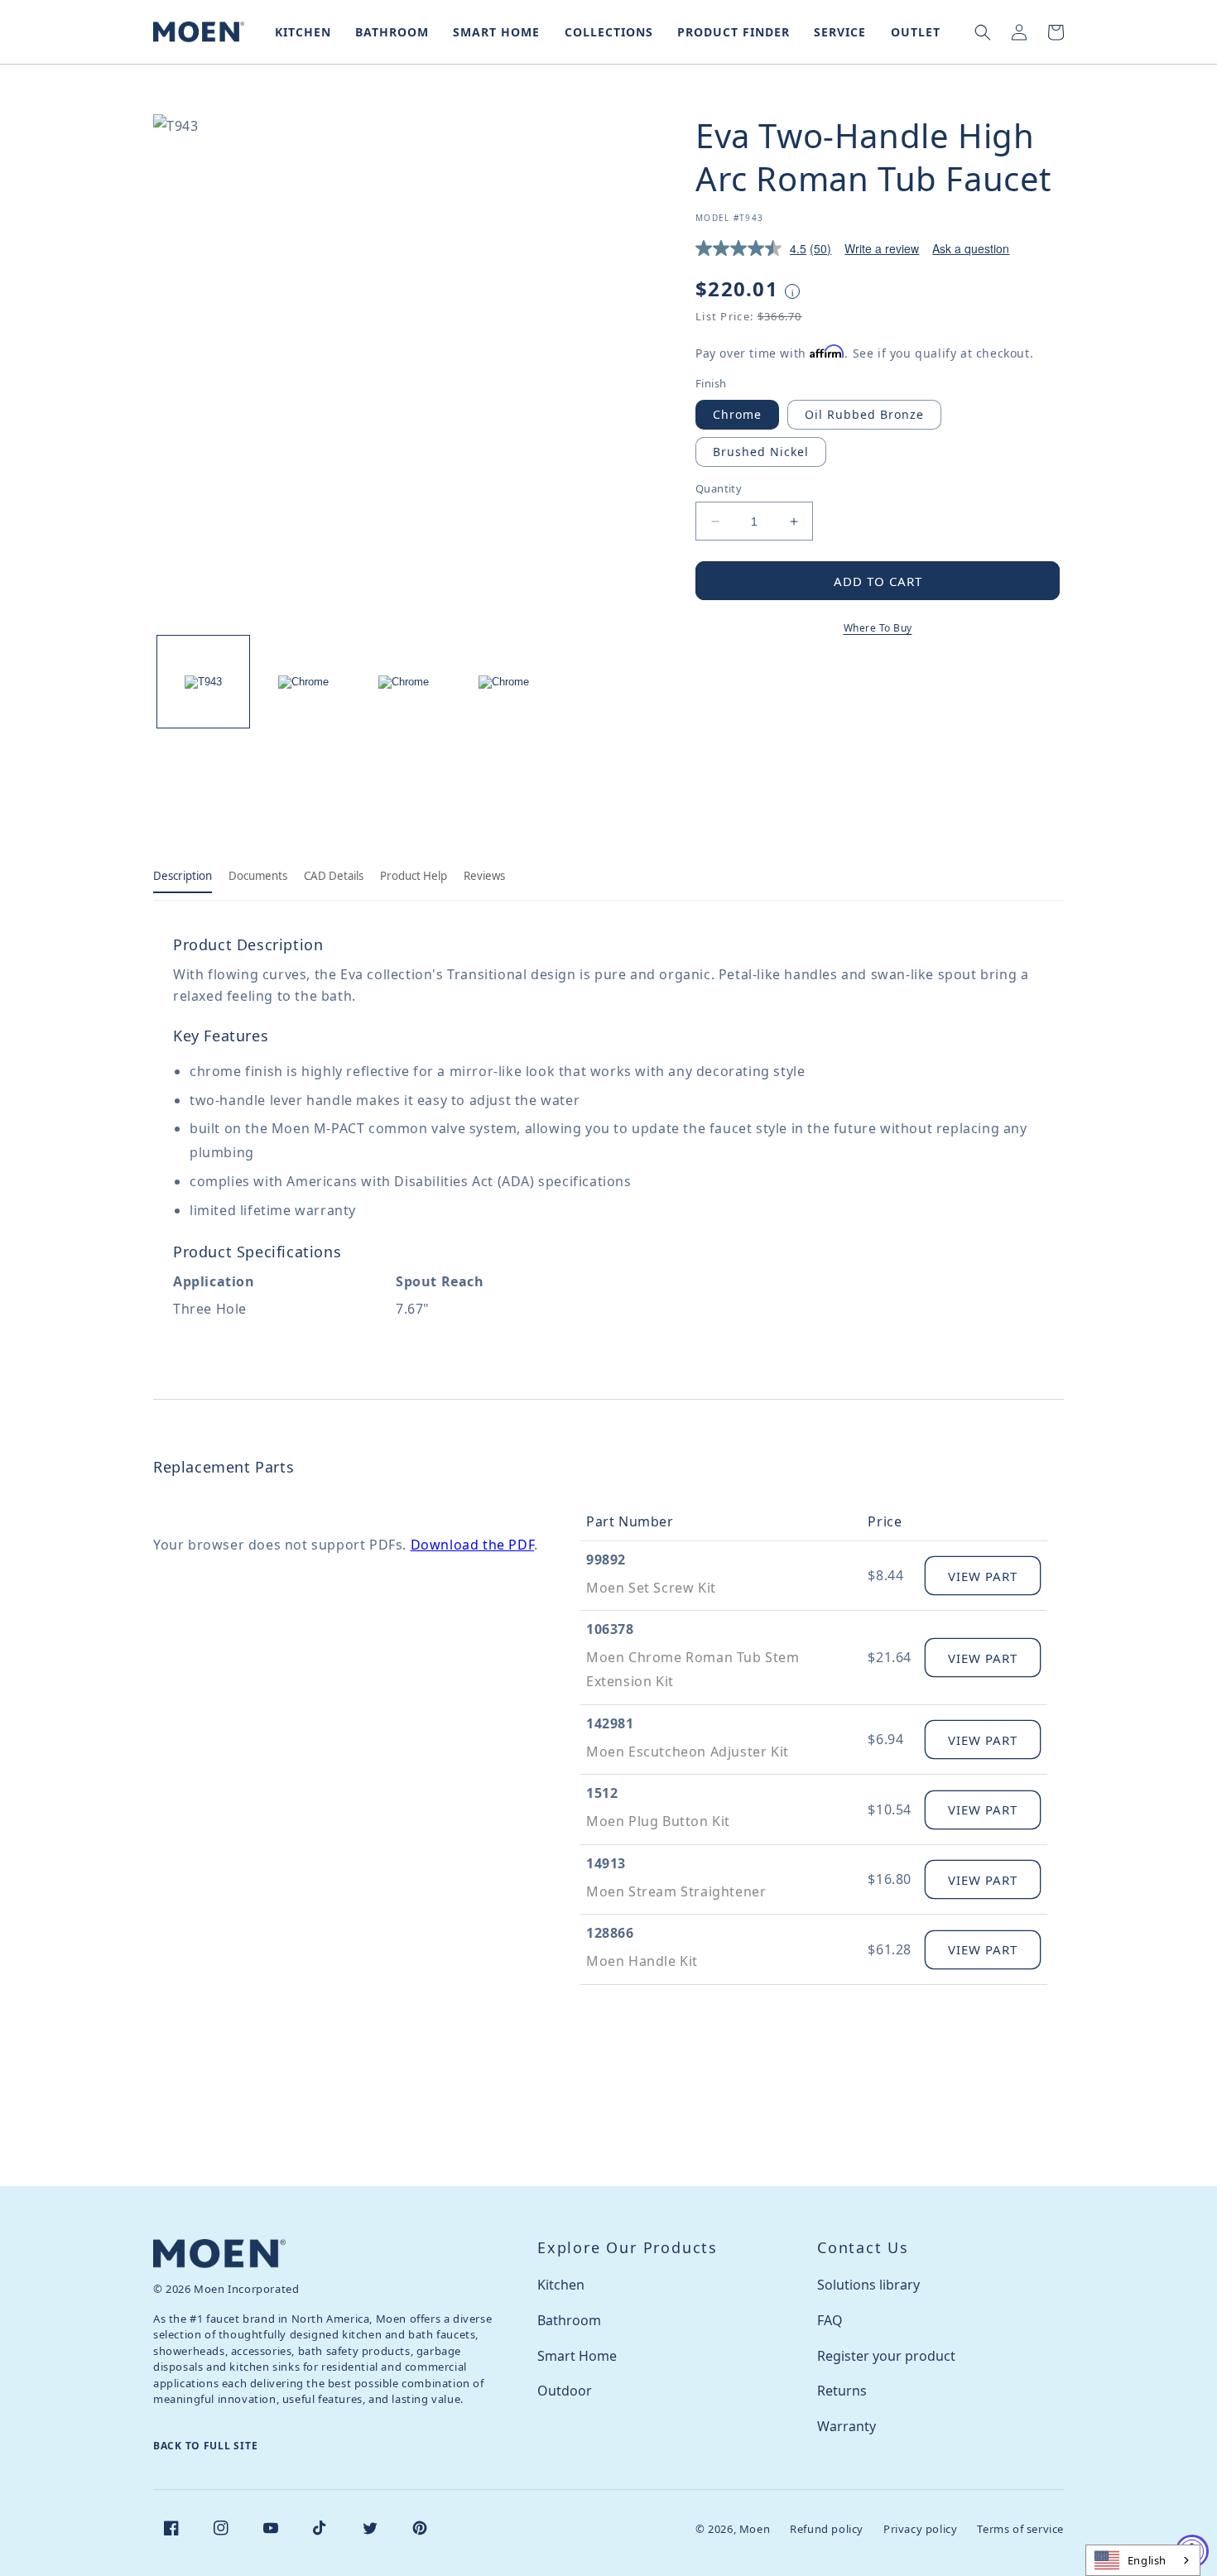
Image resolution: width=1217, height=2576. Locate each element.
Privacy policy (920, 2529)
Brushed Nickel (761, 452)
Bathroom (569, 2320)
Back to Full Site (205, 2446)
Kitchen (561, 2285)
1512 (602, 1793)
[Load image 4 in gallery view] (504, 682)
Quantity (719, 488)
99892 (606, 1560)
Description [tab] (183, 876)
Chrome (737, 414)
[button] (300, 32)
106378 (610, 1629)
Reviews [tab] (484, 876)
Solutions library (868, 2285)
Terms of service (1020, 2529)
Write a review (882, 248)
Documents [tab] (258, 876)
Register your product (886, 2356)
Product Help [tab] (414, 876)
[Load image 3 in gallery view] (404, 682)
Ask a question (971, 248)
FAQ (830, 2320)
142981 (610, 1723)
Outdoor (565, 2391)
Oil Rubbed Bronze (864, 414)
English (1147, 2560)
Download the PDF (473, 1545)
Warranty (847, 2426)
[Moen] (219, 2254)
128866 (610, 1933)
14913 (606, 1863)
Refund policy (827, 2529)
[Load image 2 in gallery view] (303, 682)
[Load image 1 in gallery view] (203, 682)
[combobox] (1143, 2560)
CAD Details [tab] (334, 876)
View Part (983, 1576)
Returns (842, 2391)
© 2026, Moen (733, 2529)
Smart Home (577, 2356)
